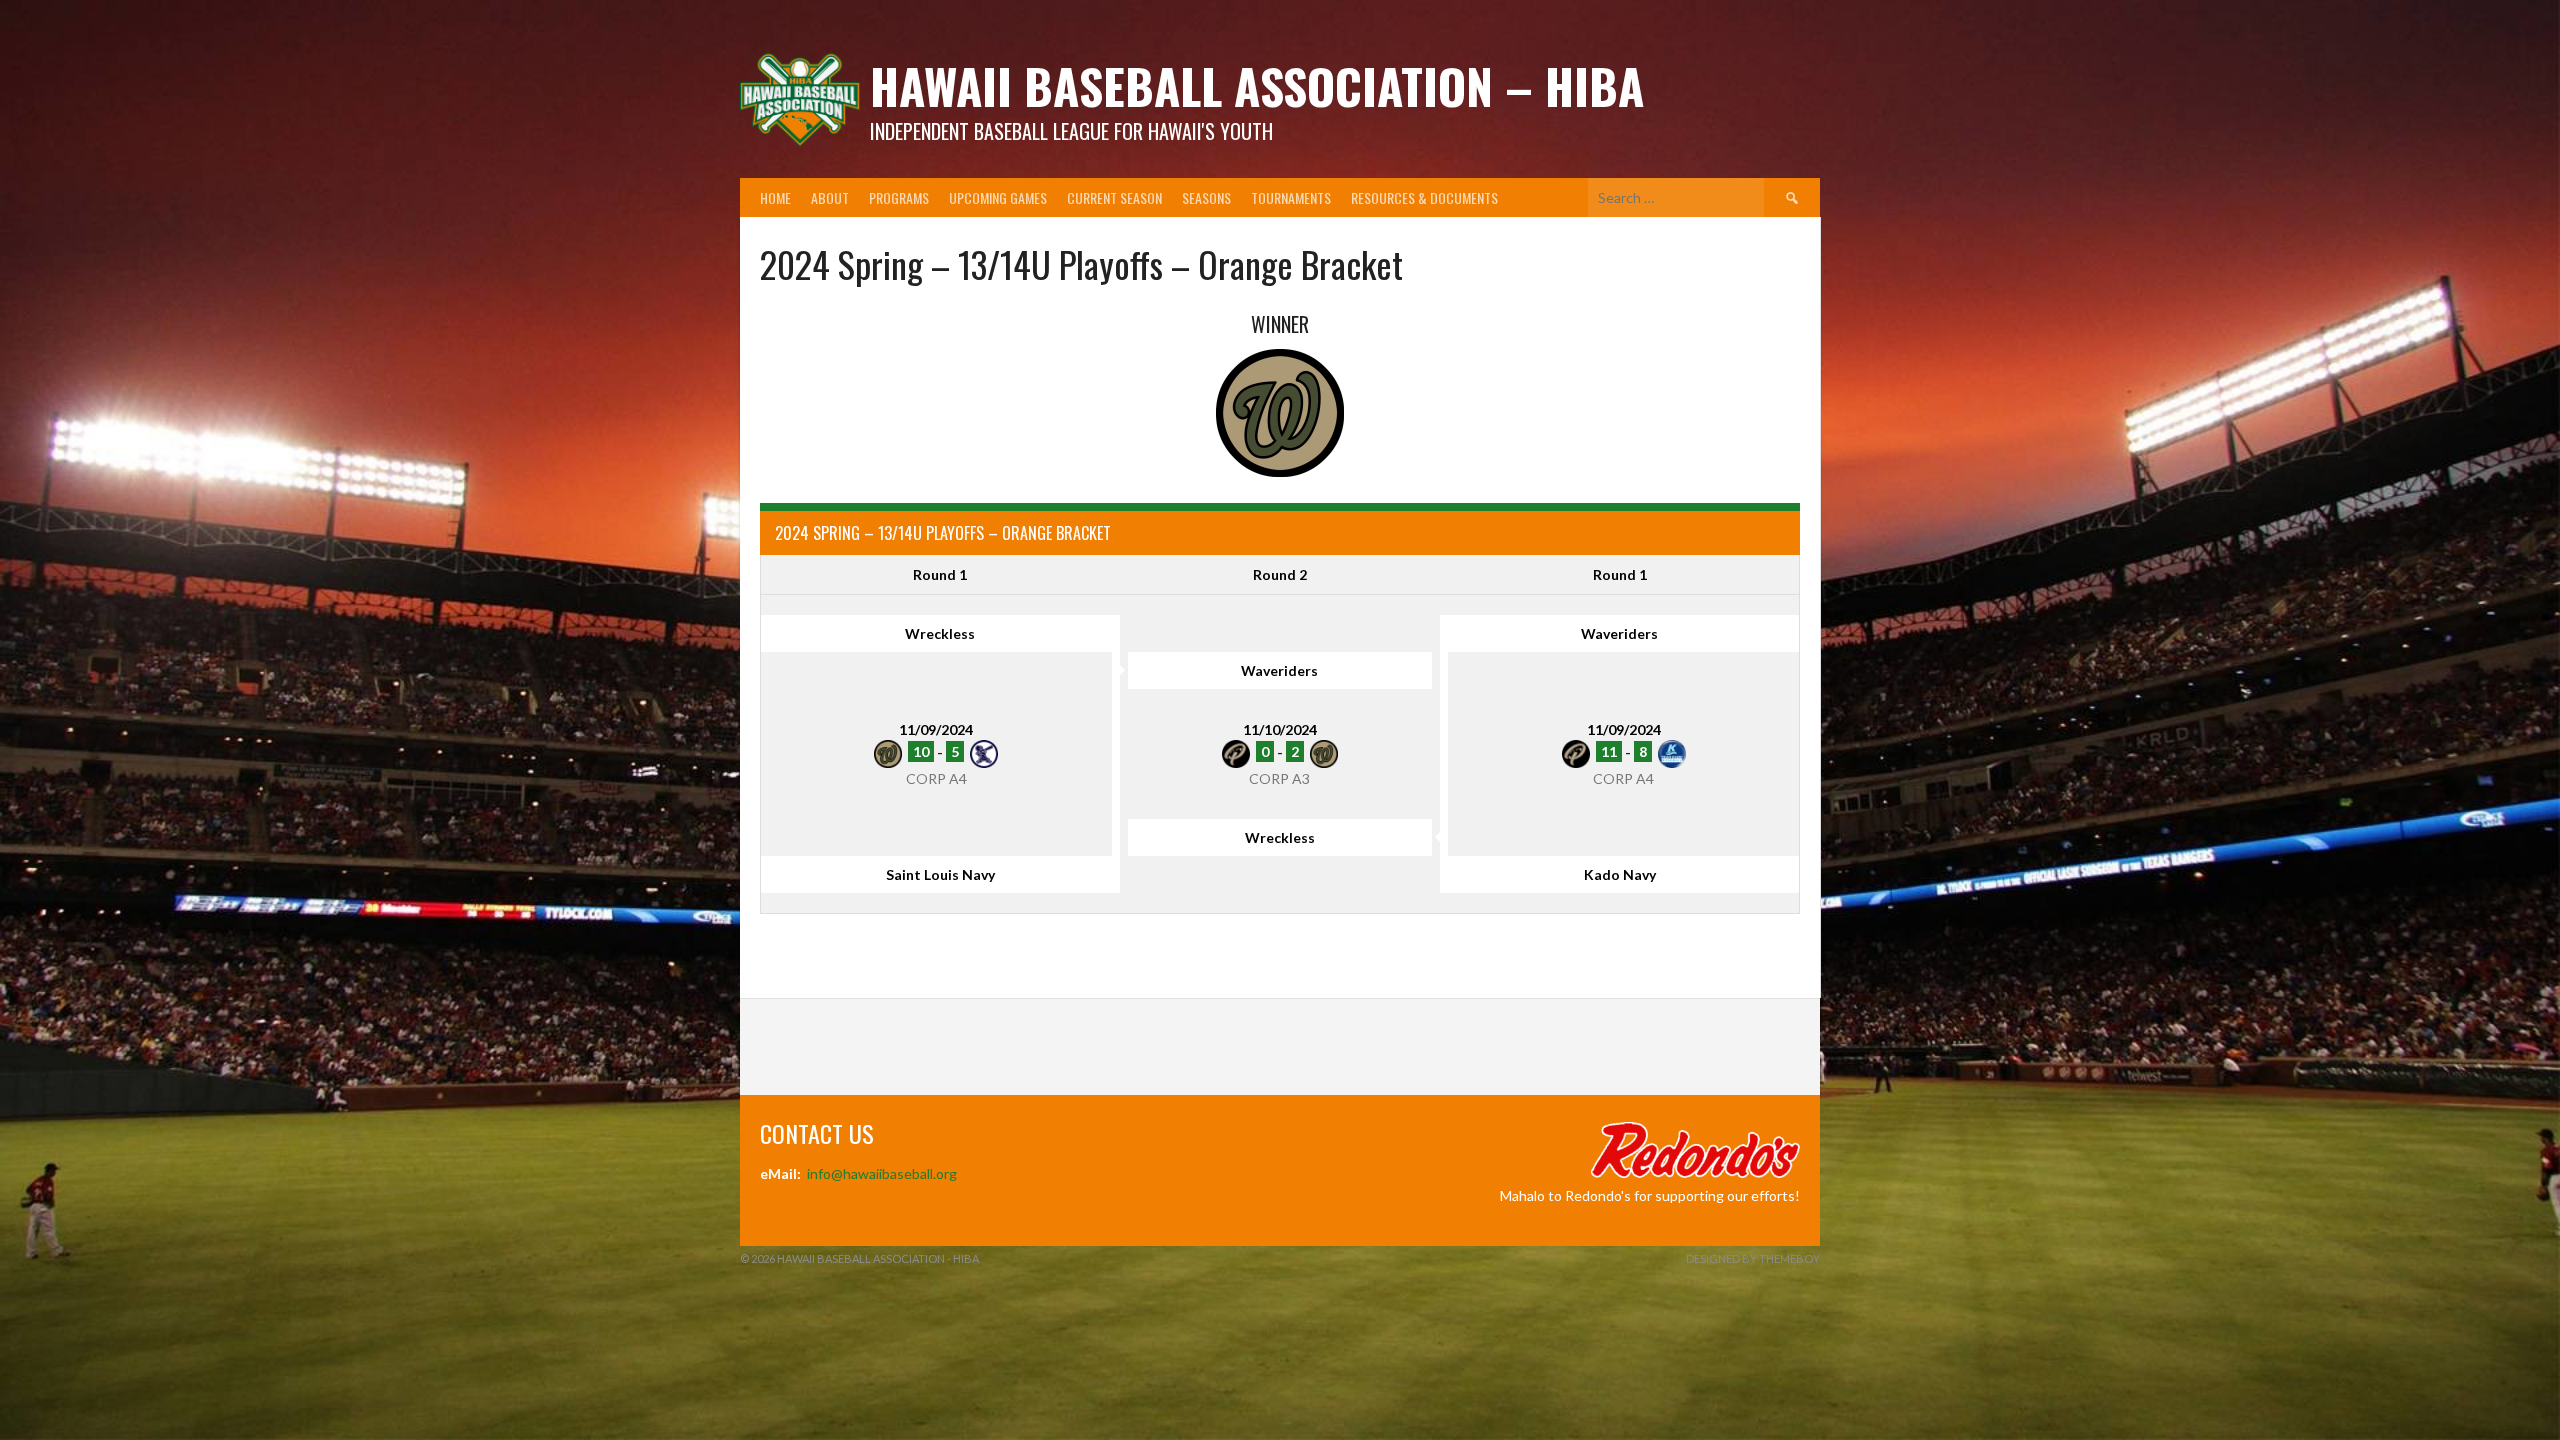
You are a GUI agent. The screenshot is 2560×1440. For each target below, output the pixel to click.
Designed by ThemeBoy (1753, 1258)
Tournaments (1291, 197)
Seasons (1206, 197)
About (830, 197)
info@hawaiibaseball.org (882, 1173)
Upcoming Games (998, 197)
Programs (899, 197)
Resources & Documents (1424, 197)
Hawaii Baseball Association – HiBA (1257, 85)
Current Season (1114, 197)
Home (775, 197)
